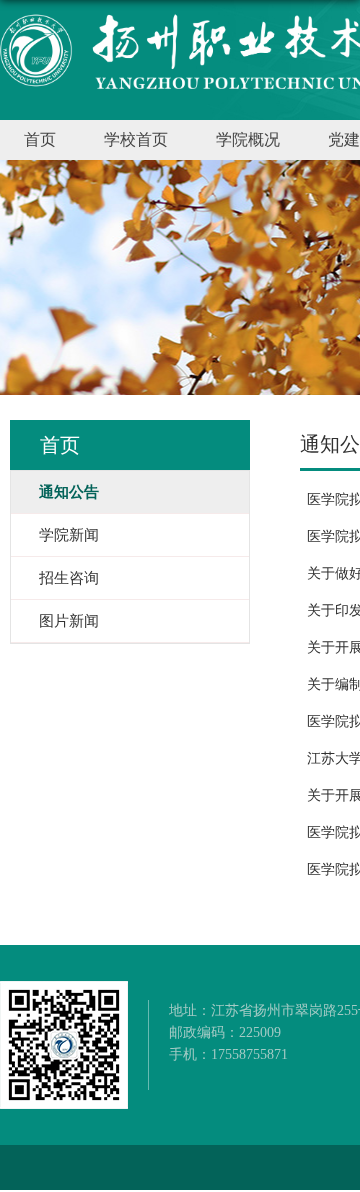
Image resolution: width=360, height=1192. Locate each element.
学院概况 (248, 139)
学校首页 (136, 139)
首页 (40, 139)
